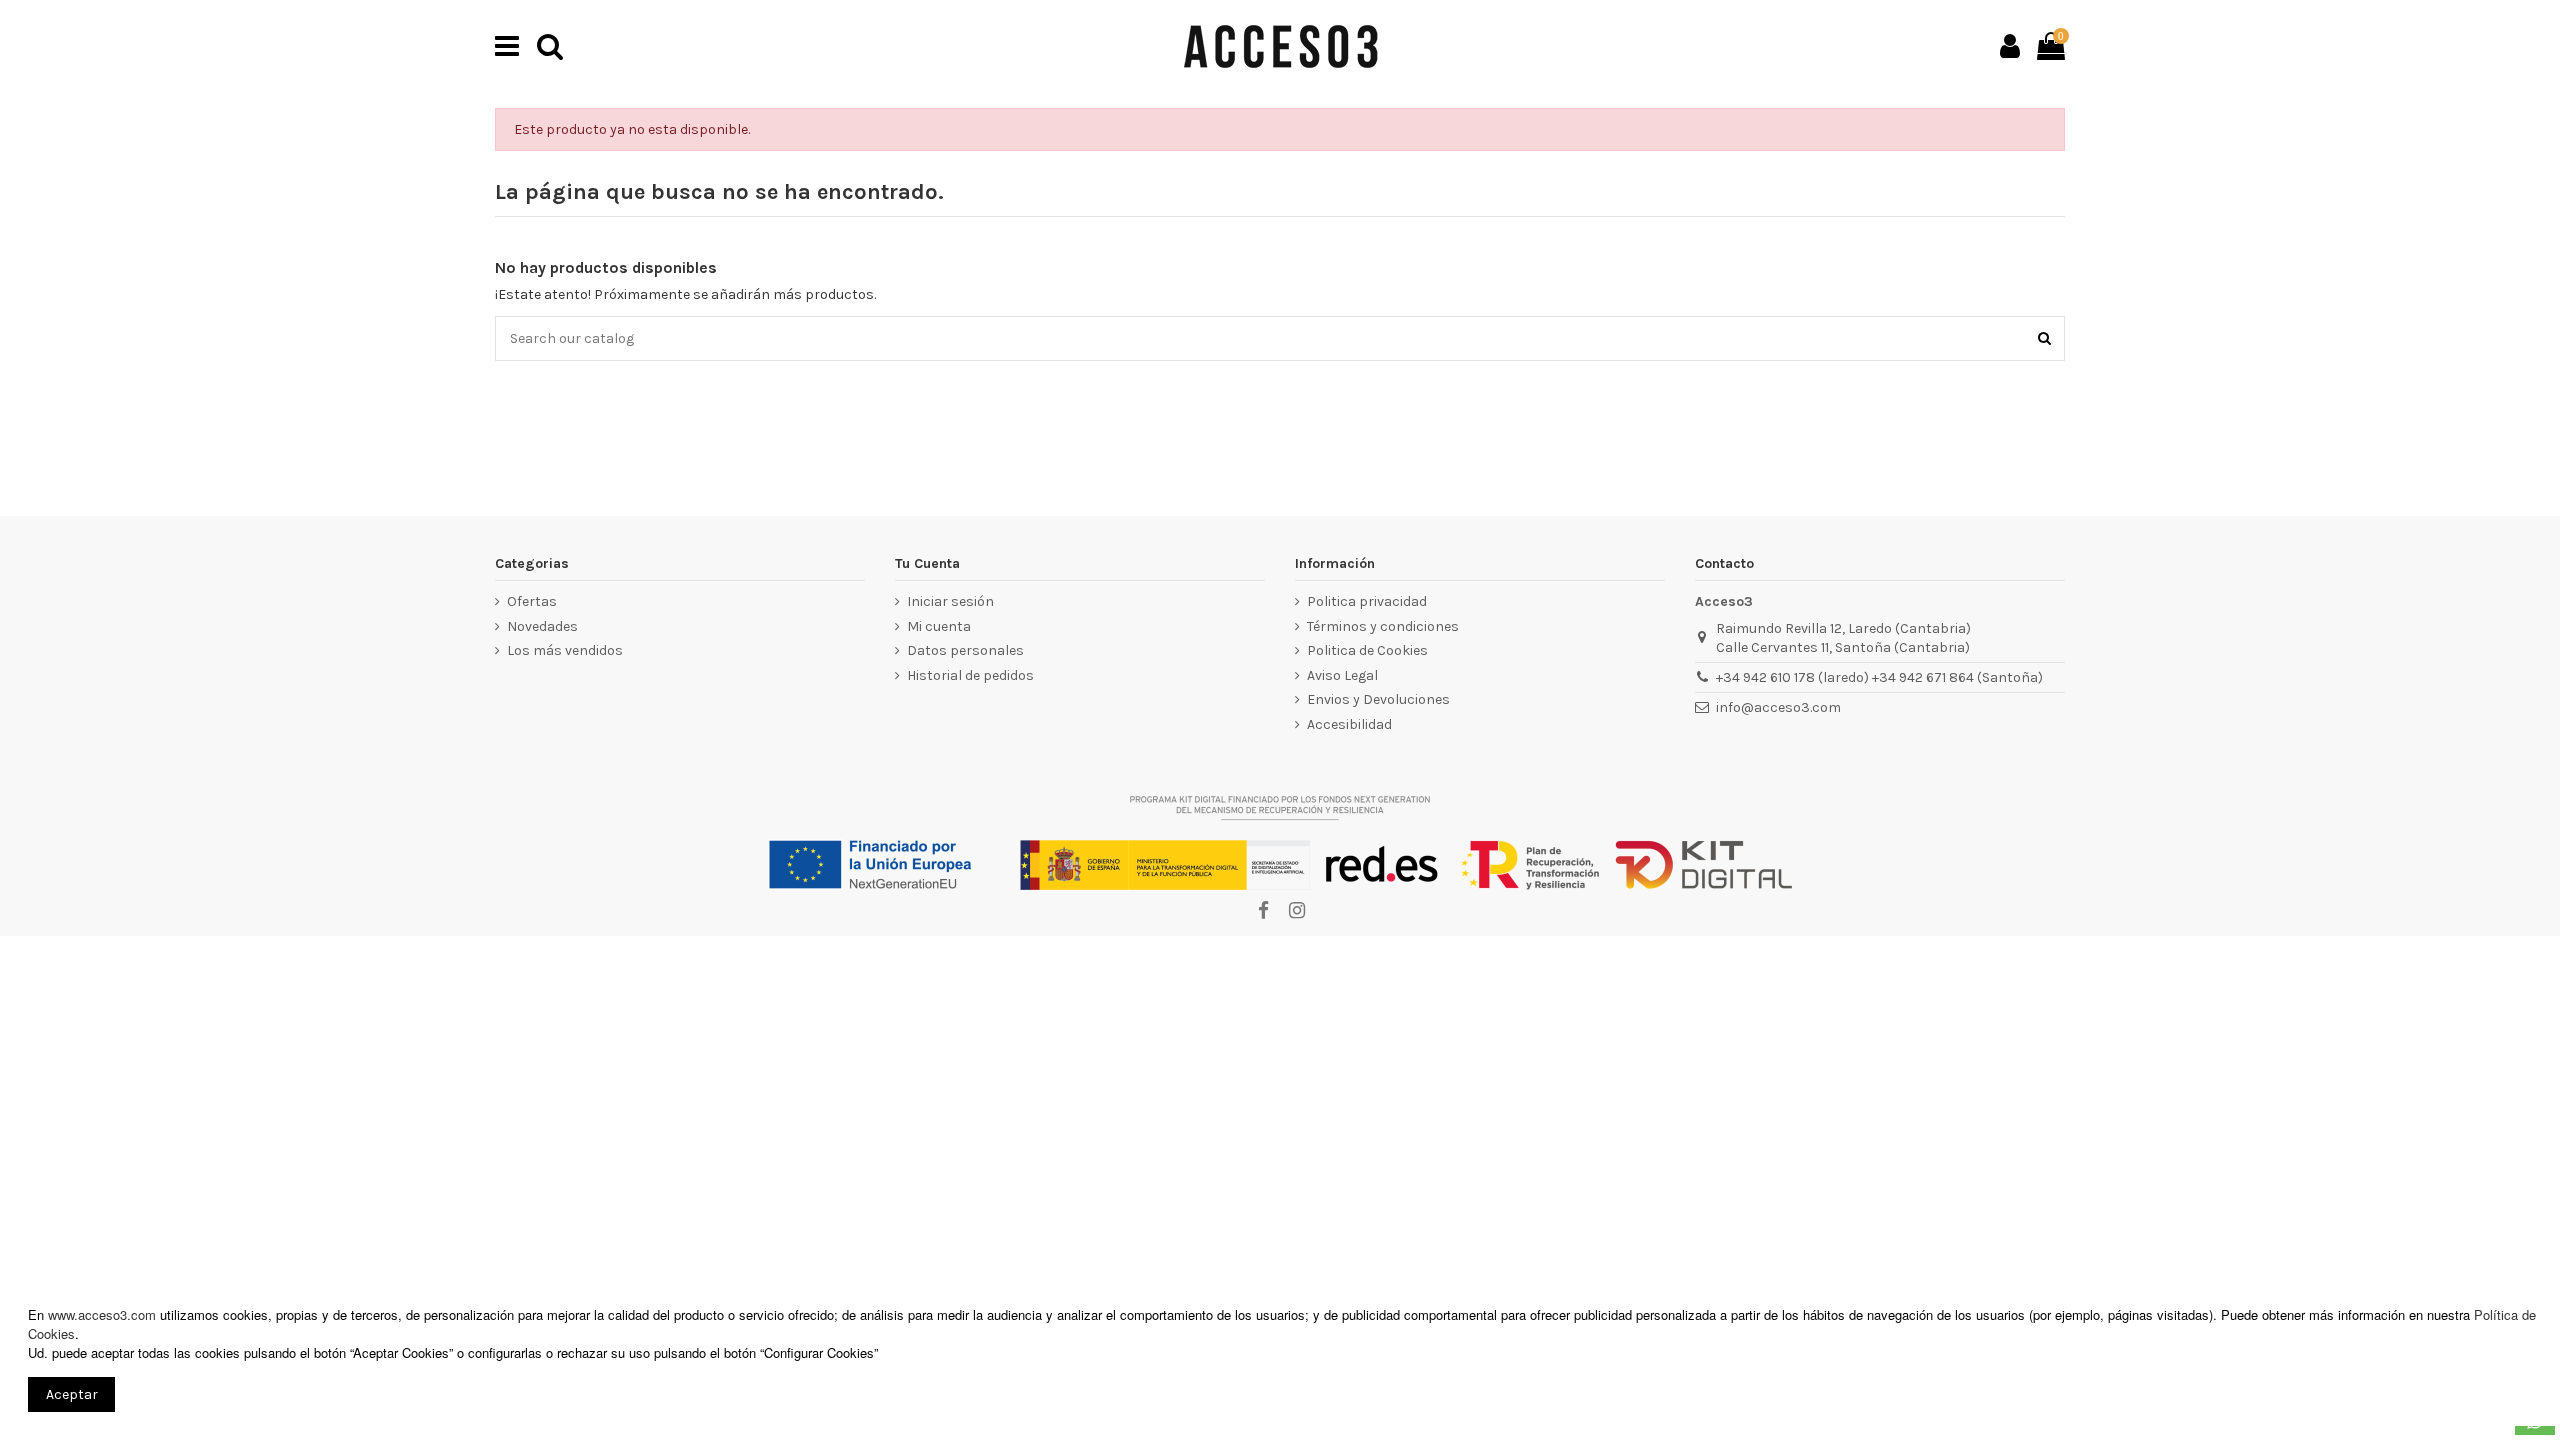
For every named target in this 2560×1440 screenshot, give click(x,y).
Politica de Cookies (1367, 650)
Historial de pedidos (970, 675)
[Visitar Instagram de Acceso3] (1296, 911)
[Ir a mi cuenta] (2010, 46)
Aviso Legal (1342, 675)
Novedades (542, 626)
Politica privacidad (1367, 601)
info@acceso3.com (1778, 707)
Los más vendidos (565, 650)
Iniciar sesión (950, 601)
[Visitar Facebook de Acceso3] (1263, 911)
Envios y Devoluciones (1378, 699)
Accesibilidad (1349, 724)
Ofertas (532, 601)
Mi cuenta (939, 626)
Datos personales (965, 650)
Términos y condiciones (1383, 626)
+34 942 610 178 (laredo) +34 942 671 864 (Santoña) (1879, 677)
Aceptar (72, 1394)
